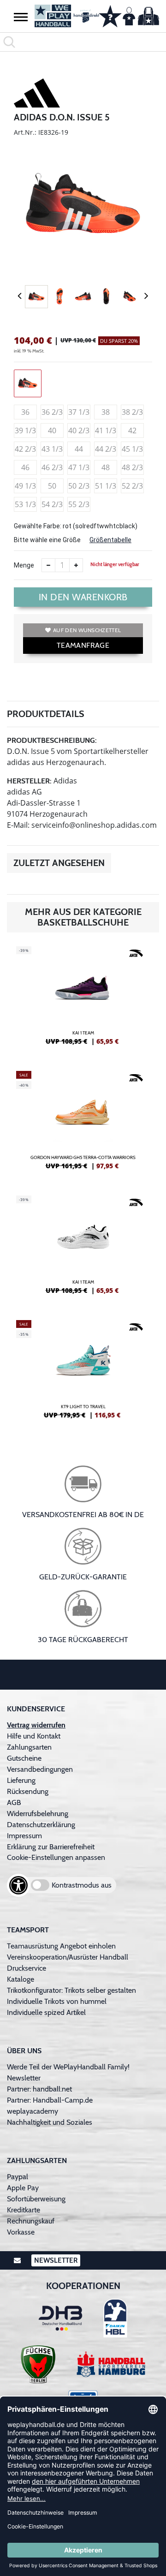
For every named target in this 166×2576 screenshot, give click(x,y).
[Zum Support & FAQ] (110, 15)
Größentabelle (110, 540)
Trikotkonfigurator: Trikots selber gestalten (71, 1990)
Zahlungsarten (29, 1747)
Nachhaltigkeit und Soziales (50, 2122)
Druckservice (27, 1968)
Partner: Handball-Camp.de (50, 2100)
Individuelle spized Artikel (46, 2012)
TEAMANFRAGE (83, 645)
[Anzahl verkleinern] (48, 565)
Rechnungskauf (31, 2221)
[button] (21, 17)
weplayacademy (33, 2111)
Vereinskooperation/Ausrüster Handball (68, 1957)
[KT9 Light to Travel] (83, 1373)
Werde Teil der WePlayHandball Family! (68, 2067)
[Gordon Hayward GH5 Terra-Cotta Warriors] (83, 1124)
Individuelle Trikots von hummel (57, 2001)
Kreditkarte (24, 2210)
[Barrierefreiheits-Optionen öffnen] (18, 1885)
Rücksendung (28, 1791)
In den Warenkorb (83, 597)
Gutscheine (24, 1758)
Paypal (18, 2177)
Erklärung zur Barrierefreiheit (51, 1847)
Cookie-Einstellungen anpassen (56, 1857)
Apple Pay (23, 2188)
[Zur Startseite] (62, 16)
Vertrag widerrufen (36, 1725)
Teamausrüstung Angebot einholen (61, 1946)
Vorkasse (21, 2232)
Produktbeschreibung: (52, 740)
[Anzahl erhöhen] (76, 565)
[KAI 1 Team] (83, 999)
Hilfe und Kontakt (34, 1736)
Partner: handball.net (39, 2089)
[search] (83, 42)
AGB (14, 1802)
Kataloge (21, 1979)
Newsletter (24, 2078)
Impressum (24, 1836)
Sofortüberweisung (36, 2199)
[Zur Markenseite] (37, 95)
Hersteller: (29, 781)
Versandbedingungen (40, 1769)
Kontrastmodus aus (82, 1885)
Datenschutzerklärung (41, 1825)
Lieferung (21, 1780)
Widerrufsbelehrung (38, 1814)
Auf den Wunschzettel (87, 630)
